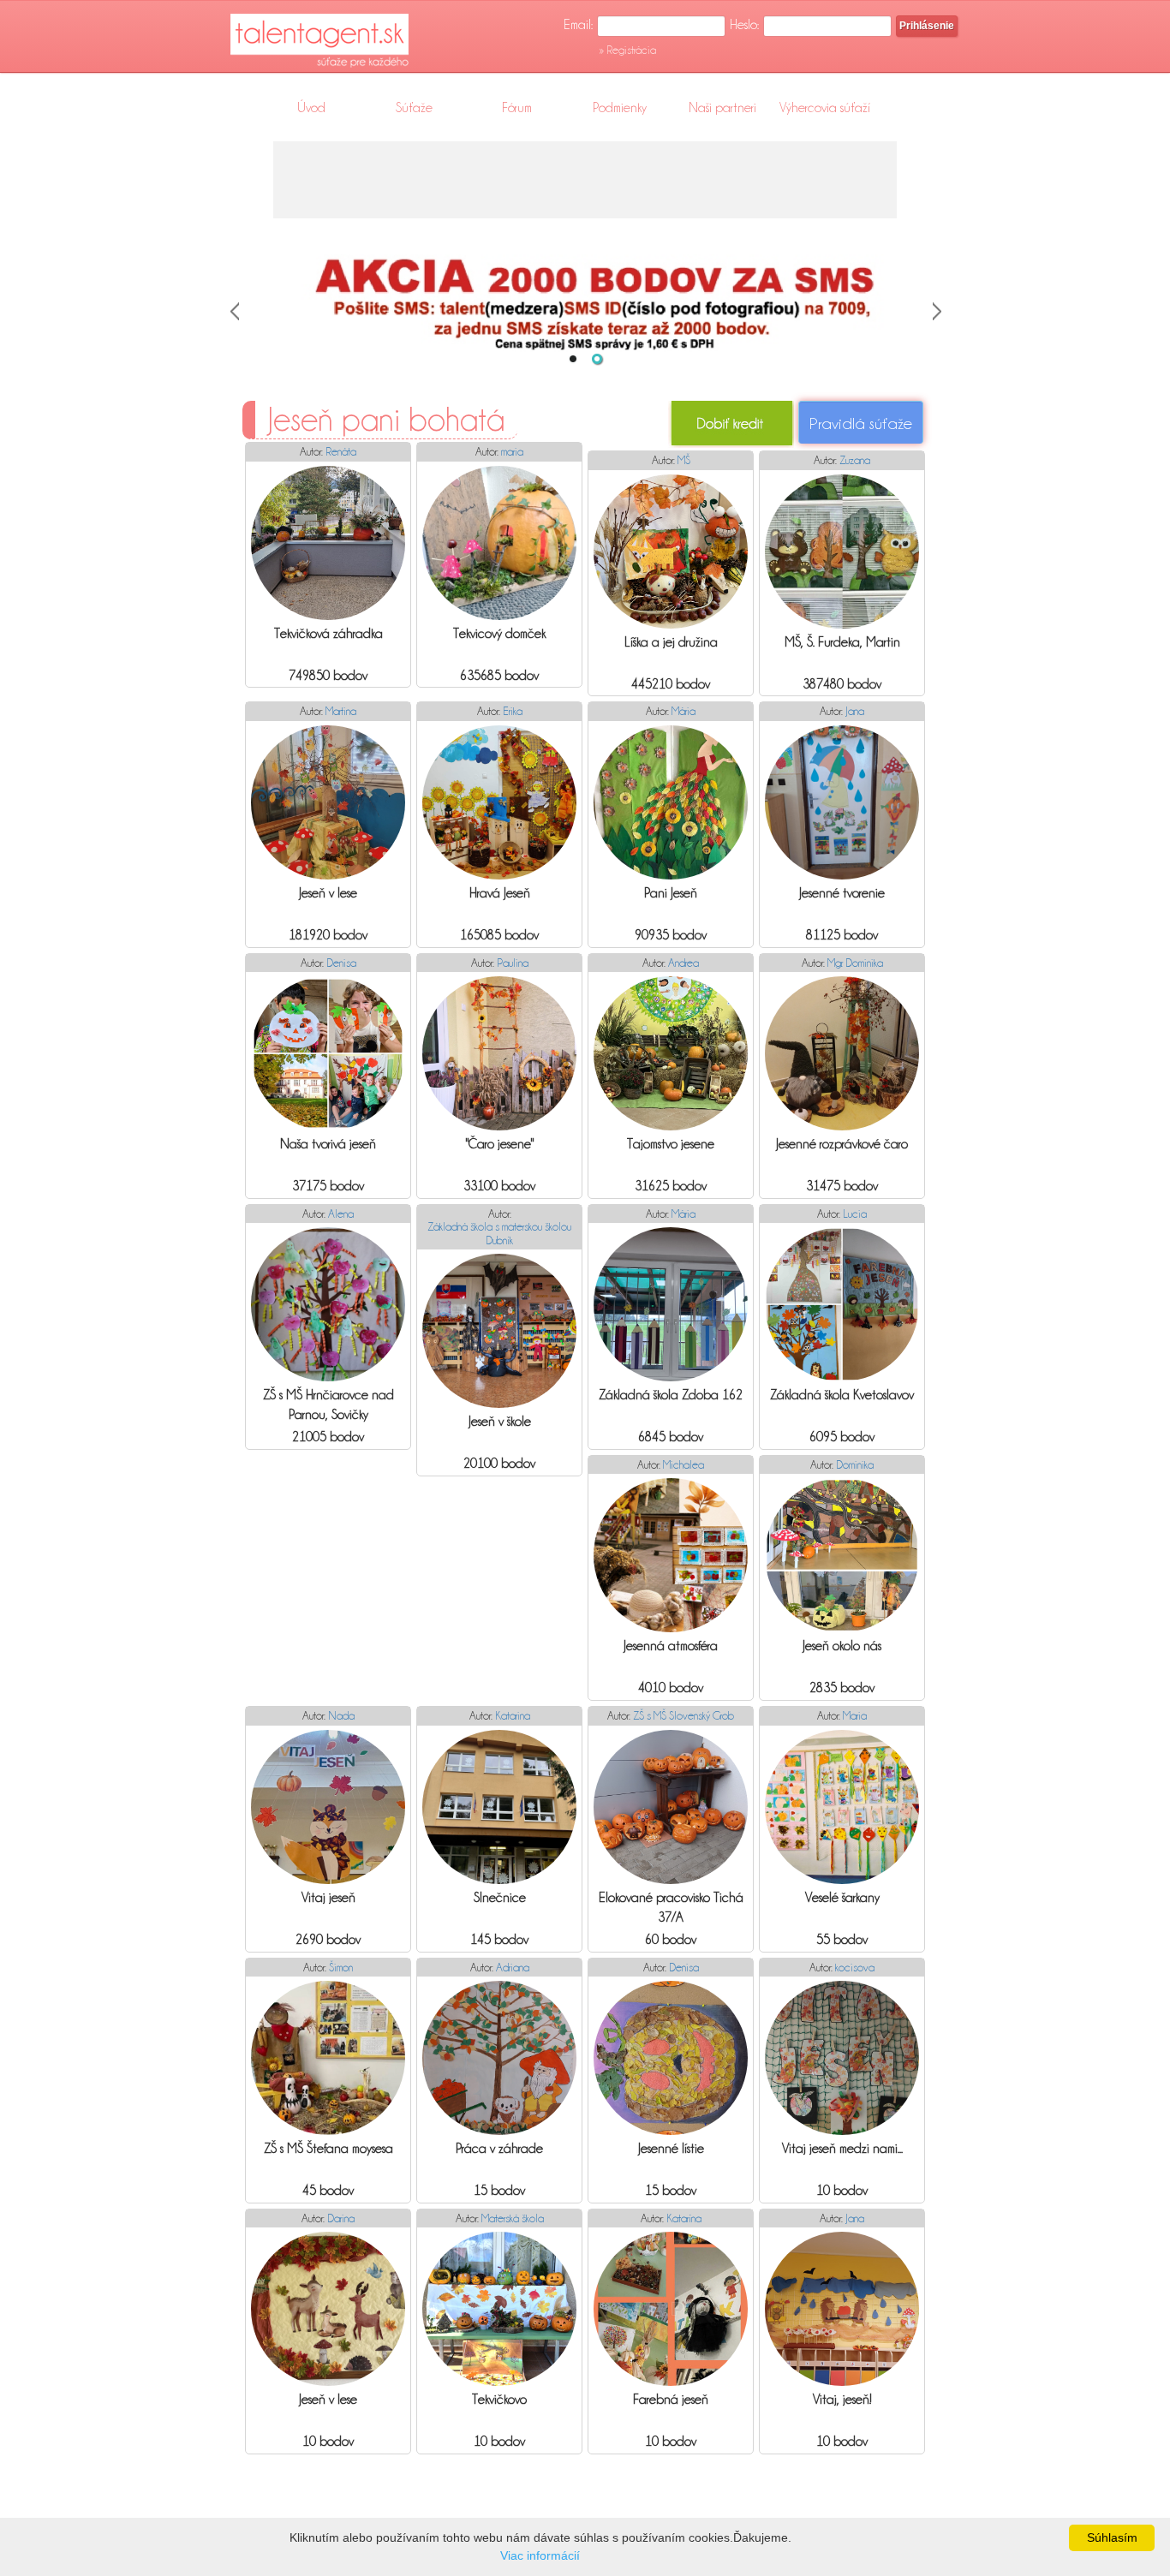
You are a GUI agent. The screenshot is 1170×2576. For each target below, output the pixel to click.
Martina (341, 711)
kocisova (855, 1967)
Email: (578, 25)
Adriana (513, 1967)
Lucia (855, 1213)
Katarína (684, 2218)
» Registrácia (627, 50)
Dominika (855, 1464)
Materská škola (513, 2218)
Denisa (341, 963)
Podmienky (620, 108)
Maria (855, 1715)
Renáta (341, 451)
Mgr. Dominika (855, 963)
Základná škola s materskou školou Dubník (499, 1233)
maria (512, 451)
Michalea (683, 1464)
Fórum (517, 108)
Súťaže (414, 108)
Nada (341, 1715)
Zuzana (855, 460)
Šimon (341, 1967)
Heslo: (744, 25)
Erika (513, 711)
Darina (341, 2218)
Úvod (311, 108)
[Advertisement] (585, 180)
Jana (855, 711)
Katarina (513, 1715)
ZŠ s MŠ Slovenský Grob (683, 1715)
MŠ (684, 460)
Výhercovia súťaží (825, 108)
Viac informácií (540, 2555)
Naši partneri (722, 108)
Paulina (513, 963)
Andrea (683, 963)
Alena (341, 1213)
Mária (683, 711)
